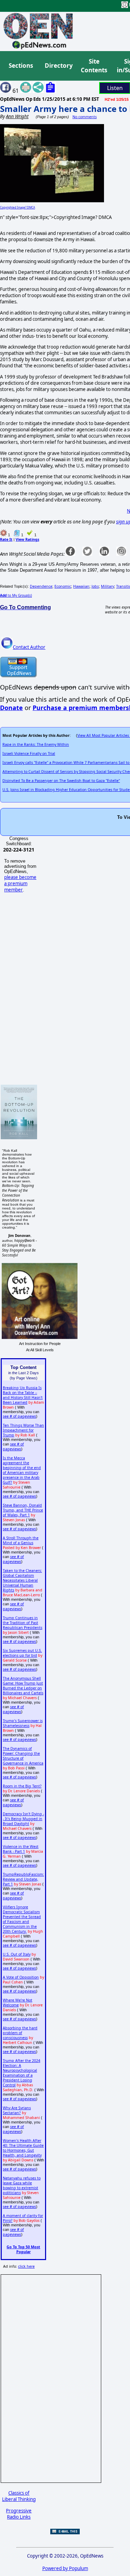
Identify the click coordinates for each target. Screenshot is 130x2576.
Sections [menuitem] (21, 66)
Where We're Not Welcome (18, 2003)
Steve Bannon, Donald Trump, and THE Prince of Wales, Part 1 (23, 1510)
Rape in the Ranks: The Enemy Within (36, 744)
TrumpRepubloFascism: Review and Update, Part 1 (23, 1879)
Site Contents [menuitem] (94, 66)
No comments (85, 117)
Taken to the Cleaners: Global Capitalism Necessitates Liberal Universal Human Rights (22, 1580)
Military (107, 586)
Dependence (41, 586)
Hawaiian (81, 586)
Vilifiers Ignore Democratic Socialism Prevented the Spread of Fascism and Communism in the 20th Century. (22, 1919)
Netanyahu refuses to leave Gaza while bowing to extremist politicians (22, 2185)
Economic (63, 586)
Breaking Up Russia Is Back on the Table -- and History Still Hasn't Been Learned (23, 1395)
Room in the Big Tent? (22, 1786)
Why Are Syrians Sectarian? (17, 2110)
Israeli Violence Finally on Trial (29, 753)
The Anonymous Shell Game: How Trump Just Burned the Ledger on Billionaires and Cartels (23, 1686)
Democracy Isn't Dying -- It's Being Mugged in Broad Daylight (23, 1819)
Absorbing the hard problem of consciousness (20, 2033)
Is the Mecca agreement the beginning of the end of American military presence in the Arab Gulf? (22, 1470)
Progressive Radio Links (19, 2514)
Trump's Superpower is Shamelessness (23, 1723)
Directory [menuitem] (58, 66)
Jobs (95, 586)
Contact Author (29, 647)
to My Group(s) (16, 595)
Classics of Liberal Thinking (19, 2496)
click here (26, 2266)
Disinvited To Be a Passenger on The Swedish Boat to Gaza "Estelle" (61, 781)
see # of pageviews (19, 1416)
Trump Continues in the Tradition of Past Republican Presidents (23, 1623)
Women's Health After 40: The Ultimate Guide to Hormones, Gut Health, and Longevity (23, 2148)
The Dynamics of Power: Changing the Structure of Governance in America (23, 1756)
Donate (11, 708)
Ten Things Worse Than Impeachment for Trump (23, 1430)
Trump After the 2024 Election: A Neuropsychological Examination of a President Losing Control (21, 2073)
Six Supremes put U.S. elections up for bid (22, 1653)
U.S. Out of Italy (17, 1954)
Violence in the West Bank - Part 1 (21, 1849)
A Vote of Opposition (21, 1977)
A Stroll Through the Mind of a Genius (21, 1540)
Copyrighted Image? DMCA (18, 207)
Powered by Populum (65, 2568)
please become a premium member (20, 883)
